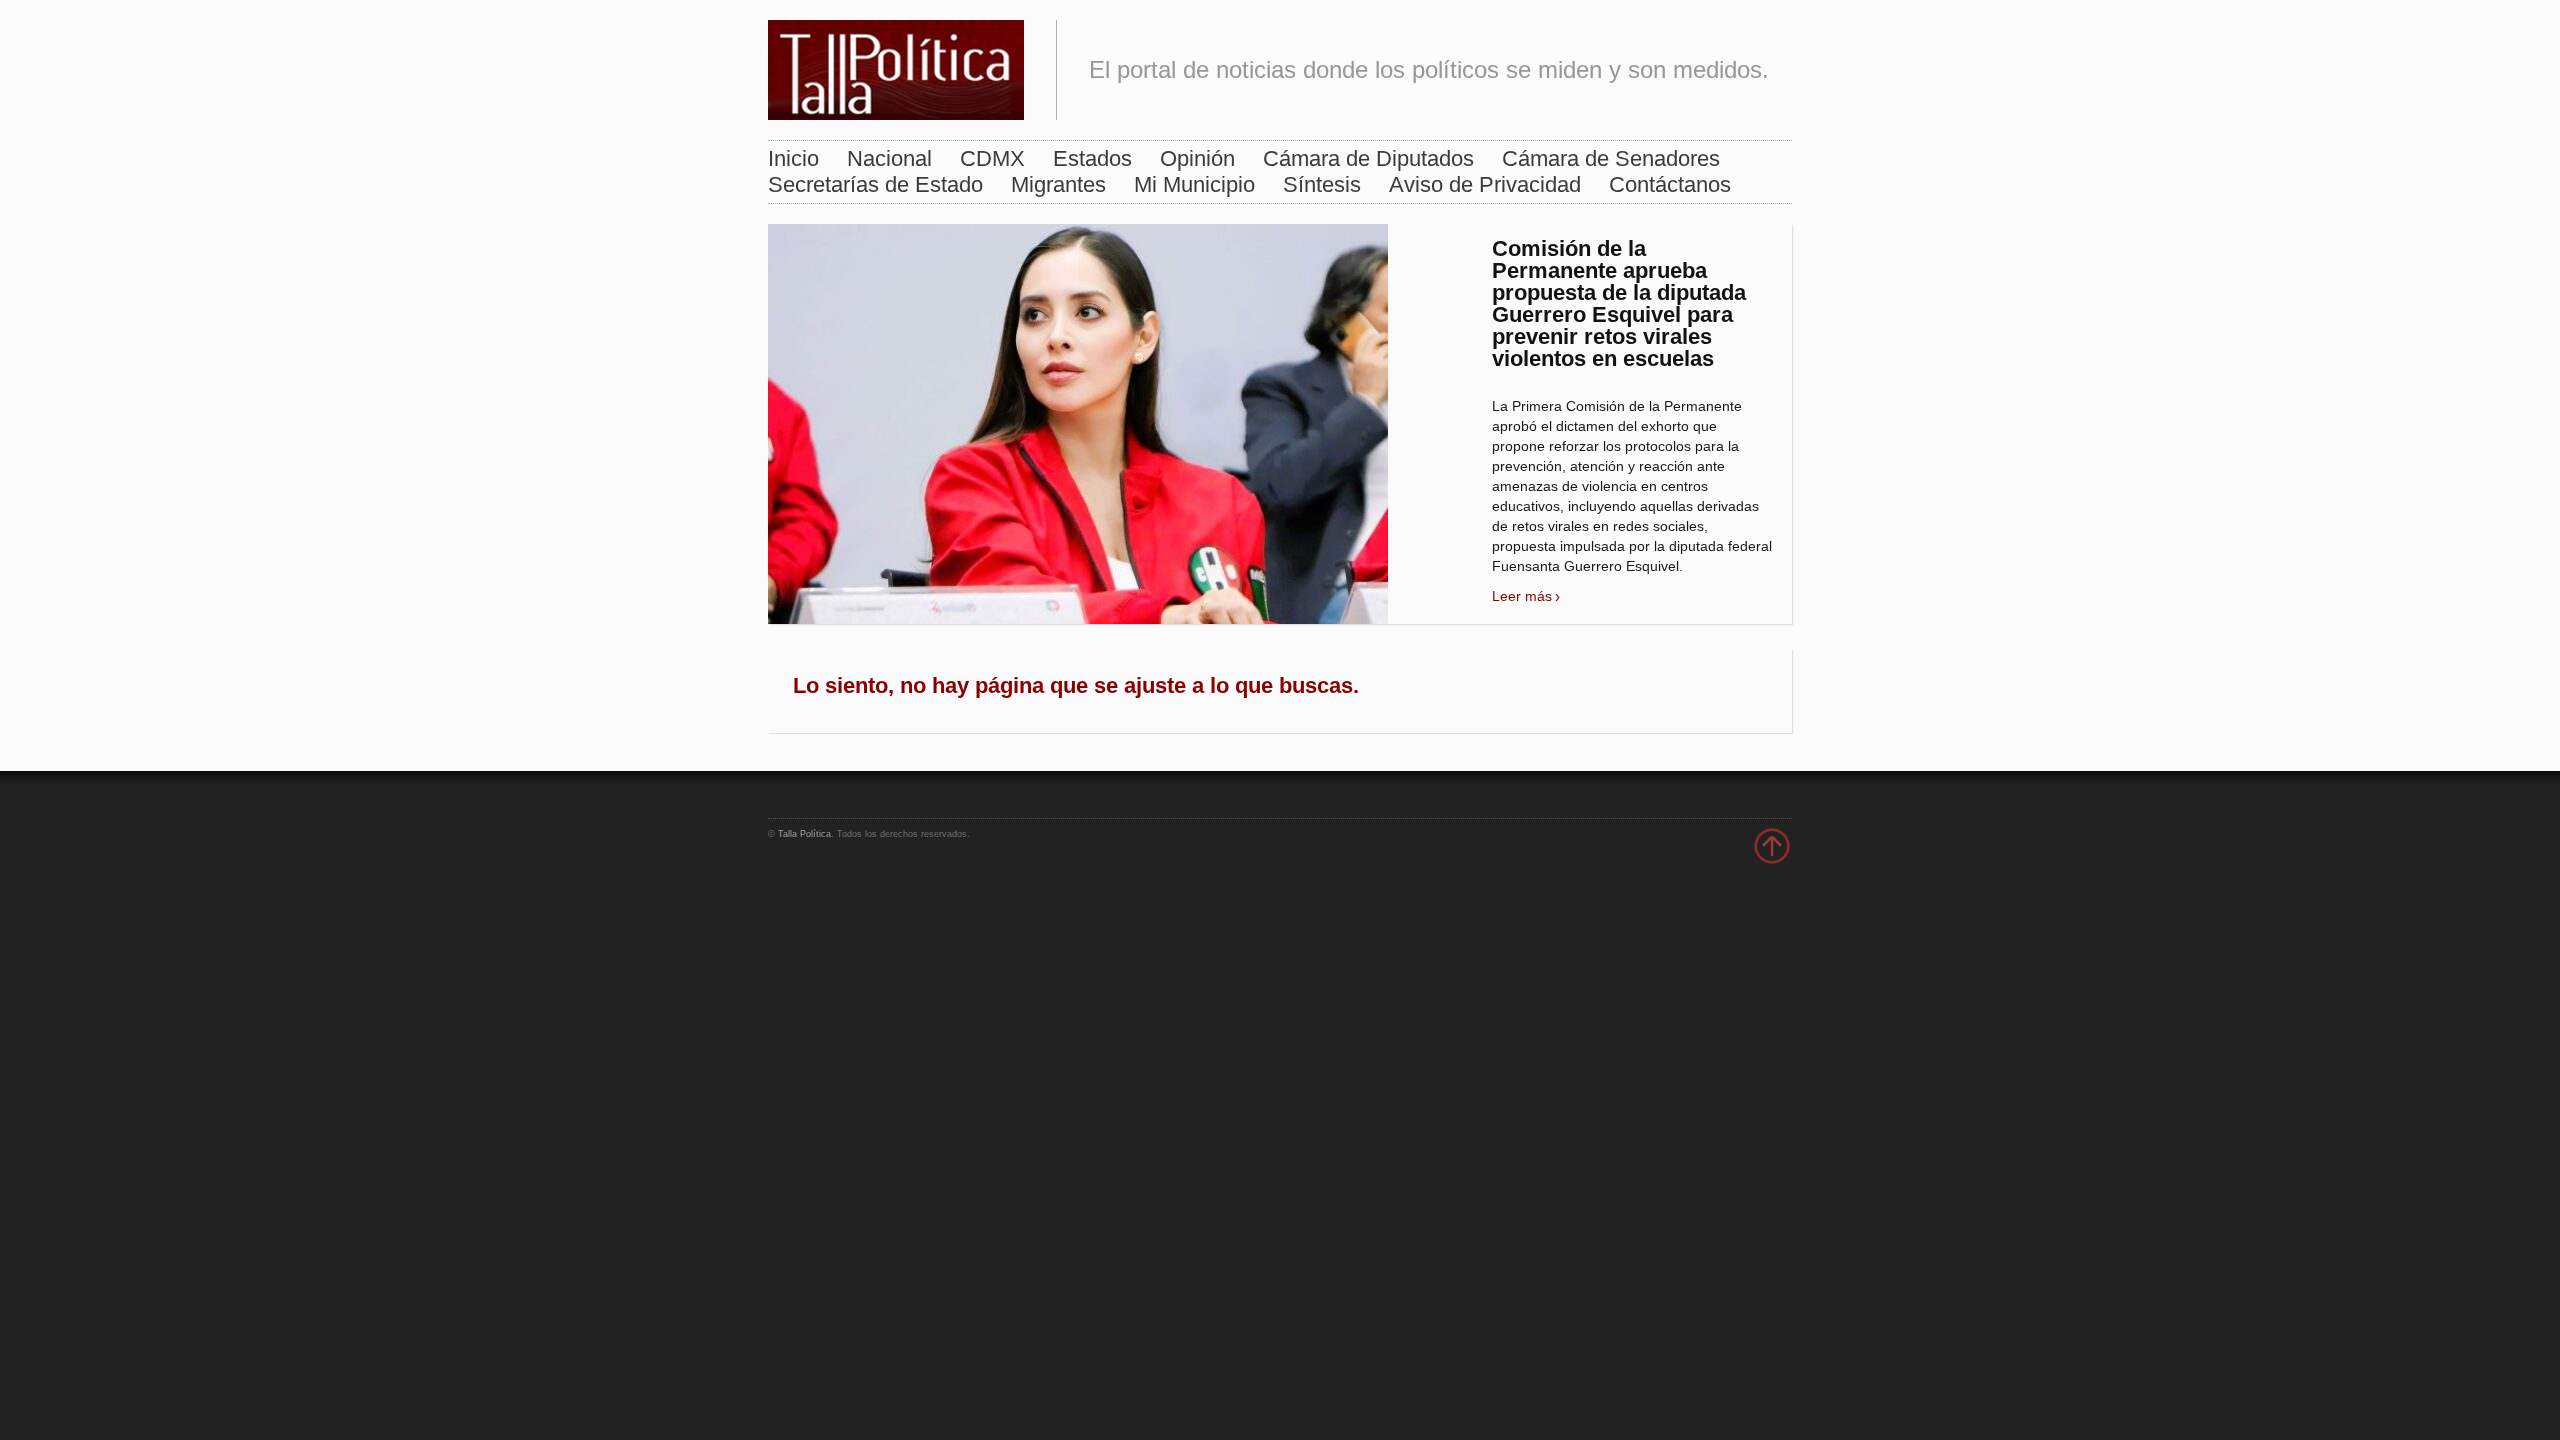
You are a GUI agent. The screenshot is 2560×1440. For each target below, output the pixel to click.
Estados (1092, 158)
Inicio (793, 158)
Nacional (889, 158)
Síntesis (1322, 184)
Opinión (1197, 158)
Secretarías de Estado (875, 184)
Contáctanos (1670, 184)
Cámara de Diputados (1368, 158)
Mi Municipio (1194, 184)
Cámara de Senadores (1611, 158)
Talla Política (804, 834)
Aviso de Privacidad (1485, 184)
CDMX (992, 158)
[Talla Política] (896, 65)
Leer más (1522, 596)
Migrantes (1058, 184)
